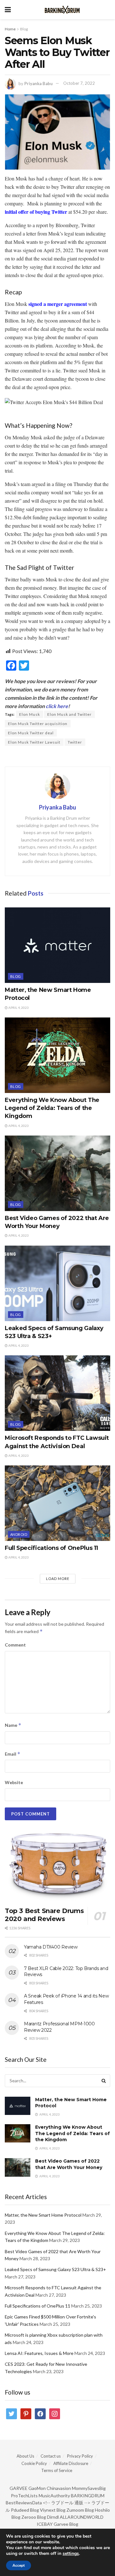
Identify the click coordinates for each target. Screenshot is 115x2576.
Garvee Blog (66, 2524)
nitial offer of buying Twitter (37, 212)
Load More (58, 1579)
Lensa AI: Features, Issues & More (39, 2353)
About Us (25, 2456)
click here (57, 706)
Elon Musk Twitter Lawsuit (34, 742)
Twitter (75, 742)
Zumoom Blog (80, 2510)
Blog (24, 29)
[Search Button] (104, 2081)
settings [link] (71, 2553)
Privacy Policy (80, 2456)
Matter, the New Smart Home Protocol (43, 2215)
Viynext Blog (53, 2510)
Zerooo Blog (34, 2517)
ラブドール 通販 (67, 2503)
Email (13, 1754)
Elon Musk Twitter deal (31, 733)
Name (13, 1725)
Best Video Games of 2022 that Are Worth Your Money (69, 2164)
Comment (15, 1645)
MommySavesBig (89, 2488)
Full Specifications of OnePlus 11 (51, 1548)
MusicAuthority (54, 2496)
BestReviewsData (24, 2503)
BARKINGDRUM (88, 2496)
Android (19, 1534)
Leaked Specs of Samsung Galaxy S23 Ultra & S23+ (55, 2269)
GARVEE (19, 2488)
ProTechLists (24, 2496)
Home (10, 29)
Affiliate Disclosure (71, 2463)
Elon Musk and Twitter (69, 714)
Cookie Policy (34, 2463)
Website (14, 1782)
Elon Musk (30, 714)
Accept (19, 2565)
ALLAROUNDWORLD (82, 2517)
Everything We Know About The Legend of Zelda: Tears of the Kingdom (52, 1108)
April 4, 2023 (18, 1008)
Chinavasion (59, 2488)
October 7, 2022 (79, 83)
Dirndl (53, 2517)
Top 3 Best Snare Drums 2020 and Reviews (44, 1915)
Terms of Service (57, 2470)
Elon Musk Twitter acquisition (38, 724)
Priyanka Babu (38, 83)
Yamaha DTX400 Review (51, 1947)
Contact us (51, 2456)
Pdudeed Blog (25, 2510)
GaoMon (37, 2488)
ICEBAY (45, 2524)
